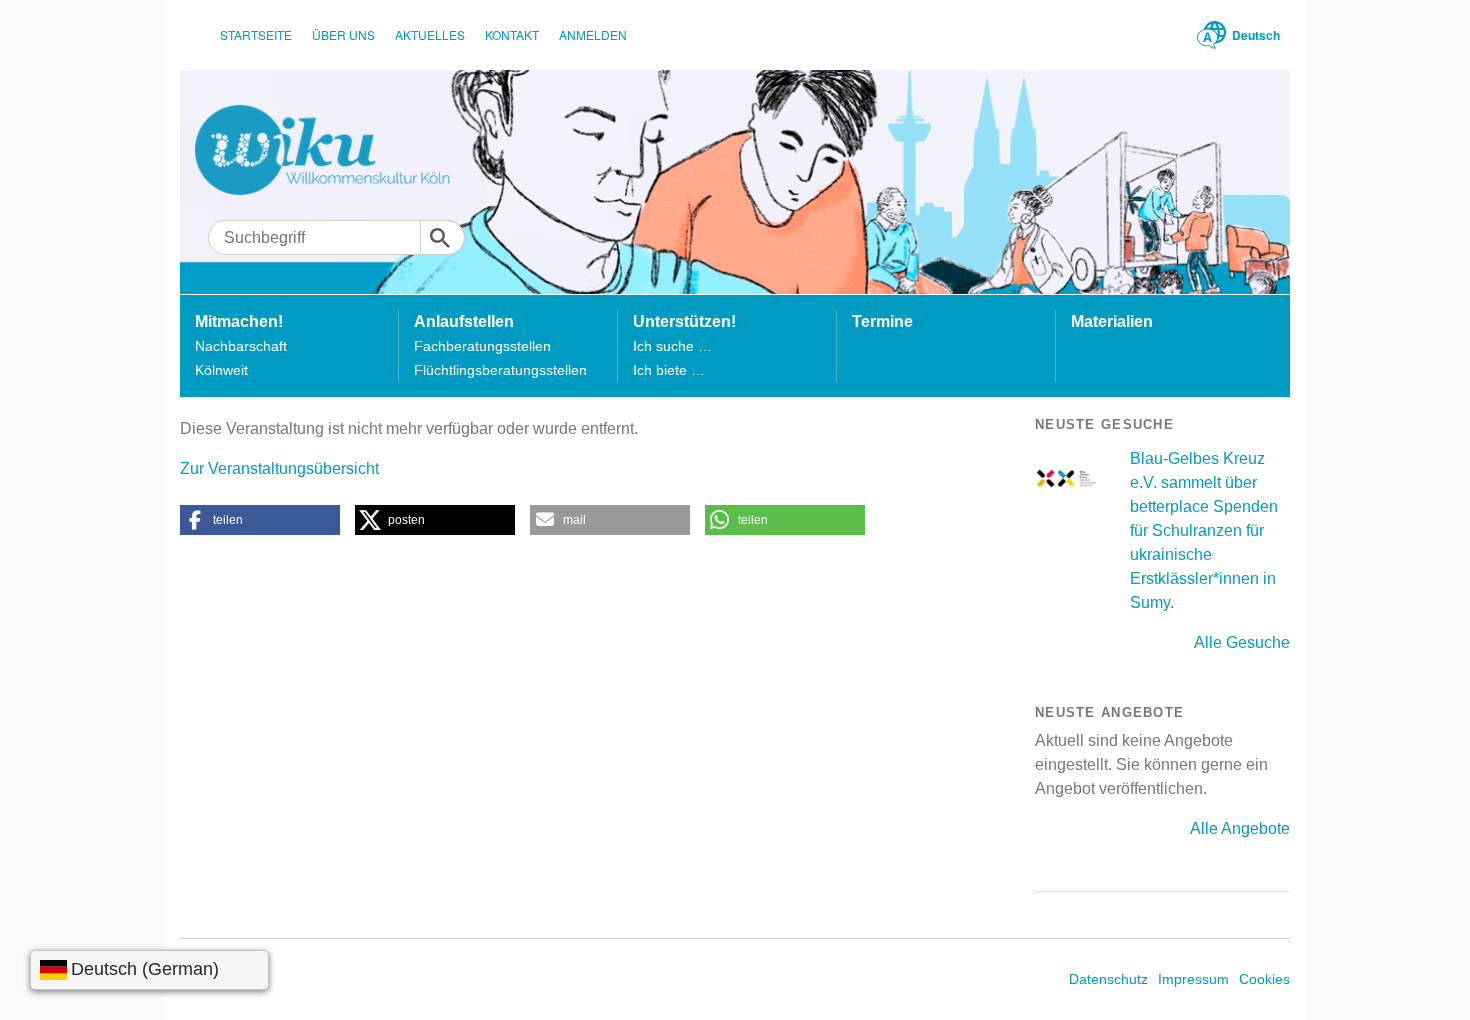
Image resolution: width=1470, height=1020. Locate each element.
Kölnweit (221, 370)
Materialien (1112, 321)
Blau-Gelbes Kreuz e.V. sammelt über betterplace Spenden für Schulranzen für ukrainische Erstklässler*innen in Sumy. (1204, 530)
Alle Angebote (1240, 828)
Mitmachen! (239, 321)
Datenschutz (1108, 979)
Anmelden (593, 34)
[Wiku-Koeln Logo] (336, 150)
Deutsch (1256, 35)
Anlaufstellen (464, 321)
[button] (260, 520)
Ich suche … (672, 346)
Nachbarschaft (241, 346)
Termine (882, 321)
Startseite (256, 34)
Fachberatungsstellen (482, 346)
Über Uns (343, 34)
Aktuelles (430, 34)
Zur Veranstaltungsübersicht (279, 468)
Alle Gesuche (1242, 642)
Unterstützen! (684, 321)
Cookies (1264, 979)
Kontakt (512, 34)
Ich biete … (669, 370)
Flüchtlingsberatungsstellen (500, 370)
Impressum (1193, 979)
